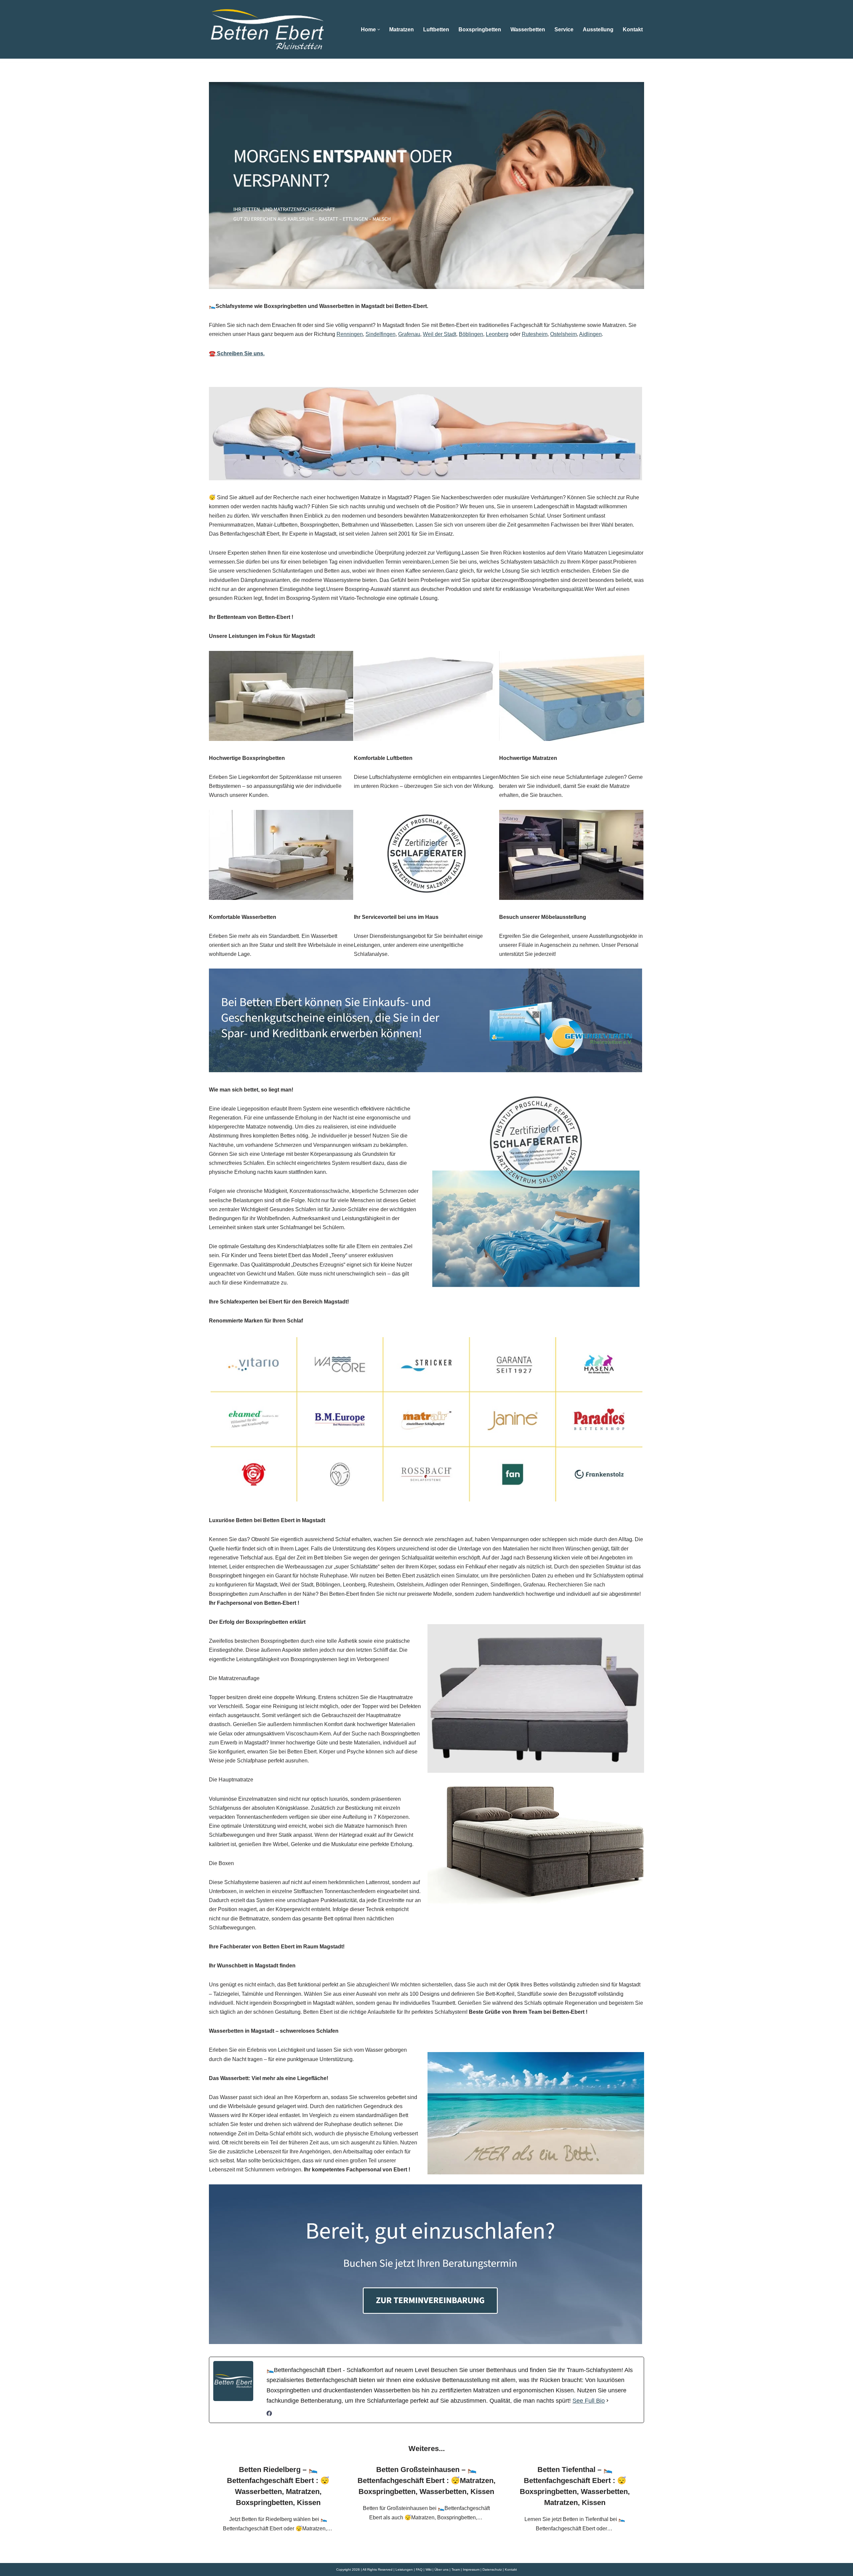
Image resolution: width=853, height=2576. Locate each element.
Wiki (428, 2570)
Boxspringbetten (480, 29)
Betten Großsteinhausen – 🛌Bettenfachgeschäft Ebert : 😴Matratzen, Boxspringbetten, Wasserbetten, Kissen (426, 2481)
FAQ (419, 2570)
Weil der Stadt (439, 334)
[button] (379, 29)
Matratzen (402, 29)
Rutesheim (535, 334)
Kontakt (633, 29)
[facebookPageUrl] (269, 2414)
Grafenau (409, 334)
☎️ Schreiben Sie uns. (237, 353)
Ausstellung (598, 29)
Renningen (350, 334)
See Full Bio (589, 2401)
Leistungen (404, 2570)
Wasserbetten (528, 29)
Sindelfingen (381, 334)
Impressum (471, 2570)
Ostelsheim (563, 334)
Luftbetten (436, 29)
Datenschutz (492, 2570)
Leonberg (497, 334)
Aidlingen (590, 334)
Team (456, 2570)
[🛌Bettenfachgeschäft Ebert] (267, 29)
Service (564, 29)
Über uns (441, 2570)
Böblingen (471, 334)
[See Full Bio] (607, 2401)
